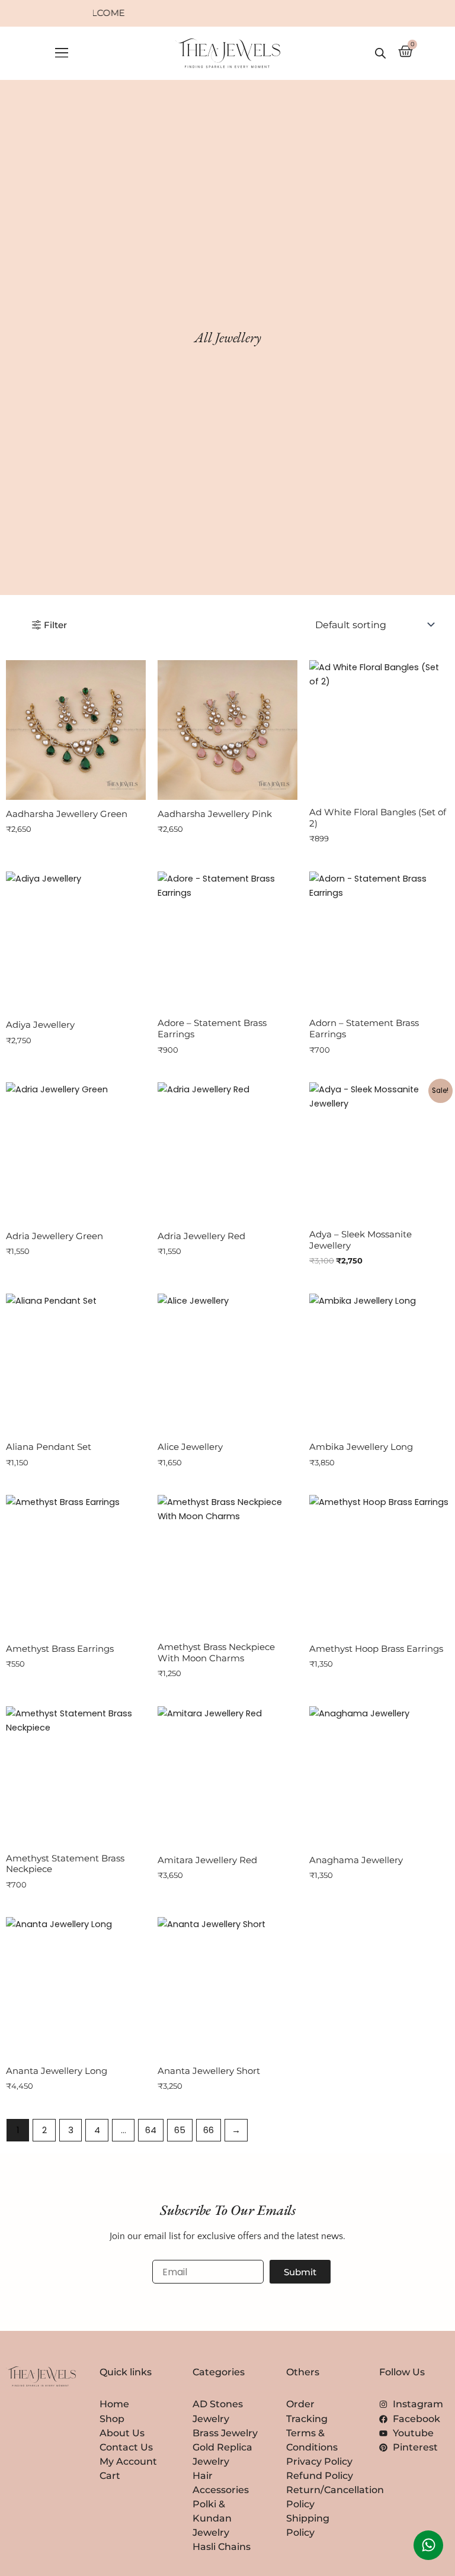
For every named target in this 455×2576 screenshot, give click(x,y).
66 (209, 2130)
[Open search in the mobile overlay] (380, 53)
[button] (61, 54)
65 (180, 2130)
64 (151, 2130)
